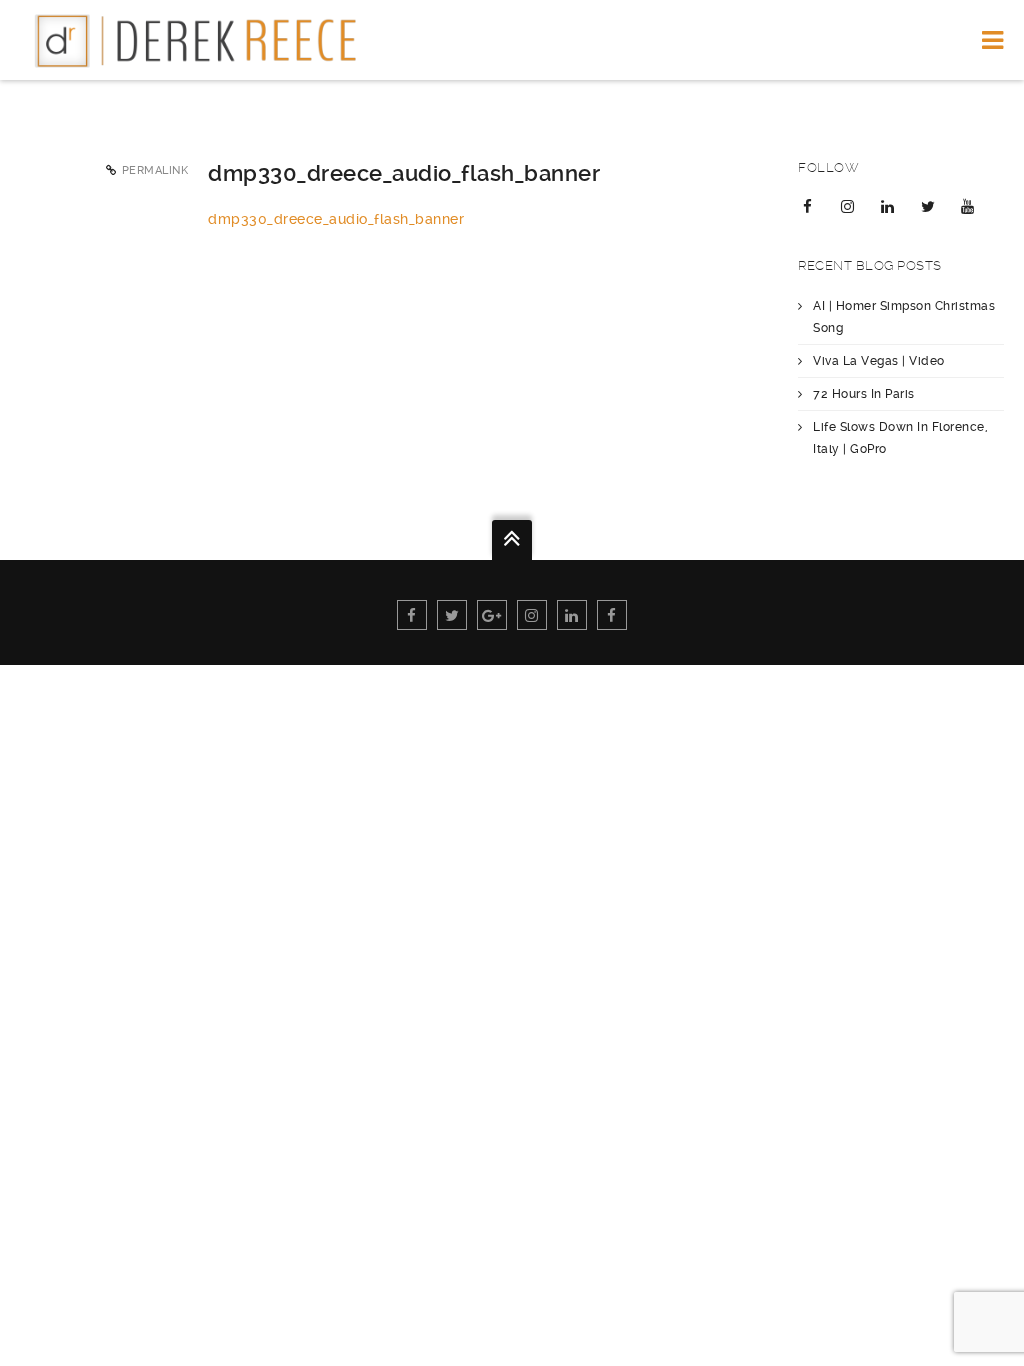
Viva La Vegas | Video (879, 361)
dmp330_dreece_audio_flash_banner (336, 219)
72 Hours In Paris (864, 394)
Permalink (155, 170)
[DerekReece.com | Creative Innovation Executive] (204, 40)
